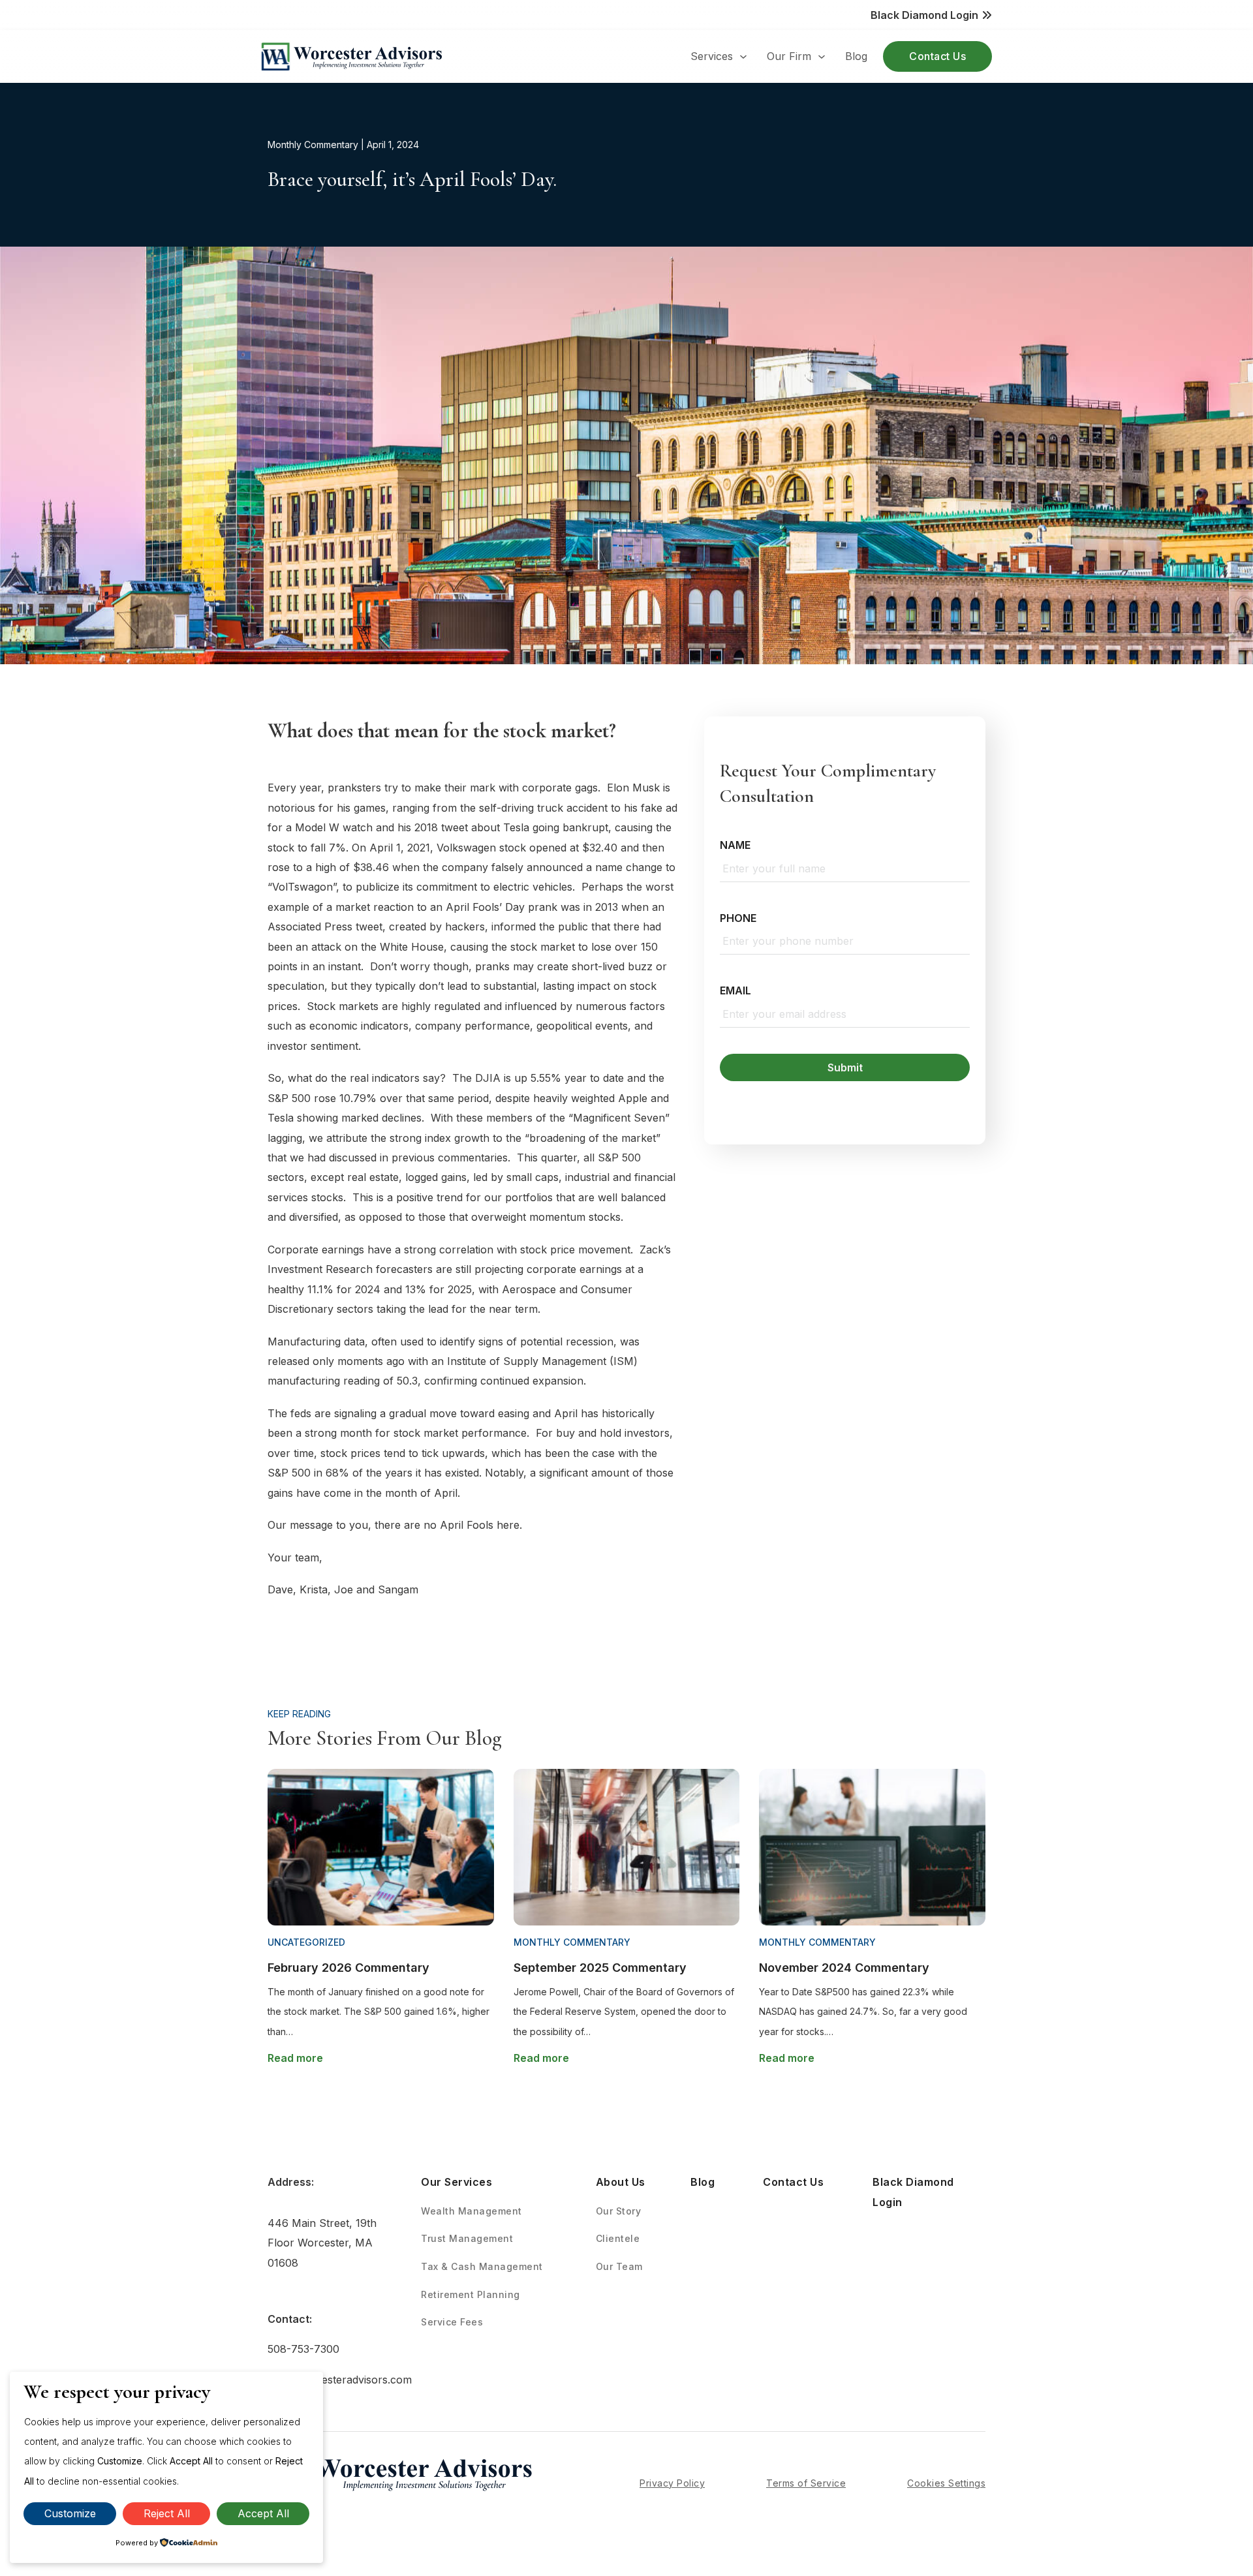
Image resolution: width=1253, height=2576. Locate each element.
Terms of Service (806, 2483)
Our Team (619, 2266)
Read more (295, 2058)
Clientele (618, 2238)
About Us (621, 2182)
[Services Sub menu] (743, 57)
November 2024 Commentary (844, 1968)
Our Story (619, 2211)
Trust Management (467, 2238)
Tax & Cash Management (482, 2266)
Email (735, 990)
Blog (856, 56)
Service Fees (452, 2322)
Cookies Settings (946, 2483)
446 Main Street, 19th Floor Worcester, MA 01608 (322, 2243)
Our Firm (789, 56)
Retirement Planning (471, 2294)
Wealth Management (472, 2211)
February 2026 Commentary (348, 1968)
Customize (70, 2513)
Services (712, 56)
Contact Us (937, 56)
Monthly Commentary (313, 145)
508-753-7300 (303, 2349)
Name (735, 845)
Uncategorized (306, 1942)
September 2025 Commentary (600, 1968)
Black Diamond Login (913, 2192)
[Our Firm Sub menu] (822, 57)
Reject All (167, 2513)
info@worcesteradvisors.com (331, 2380)
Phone (738, 918)
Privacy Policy (672, 2483)
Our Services (456, 2182)
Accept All (263, 2513)
